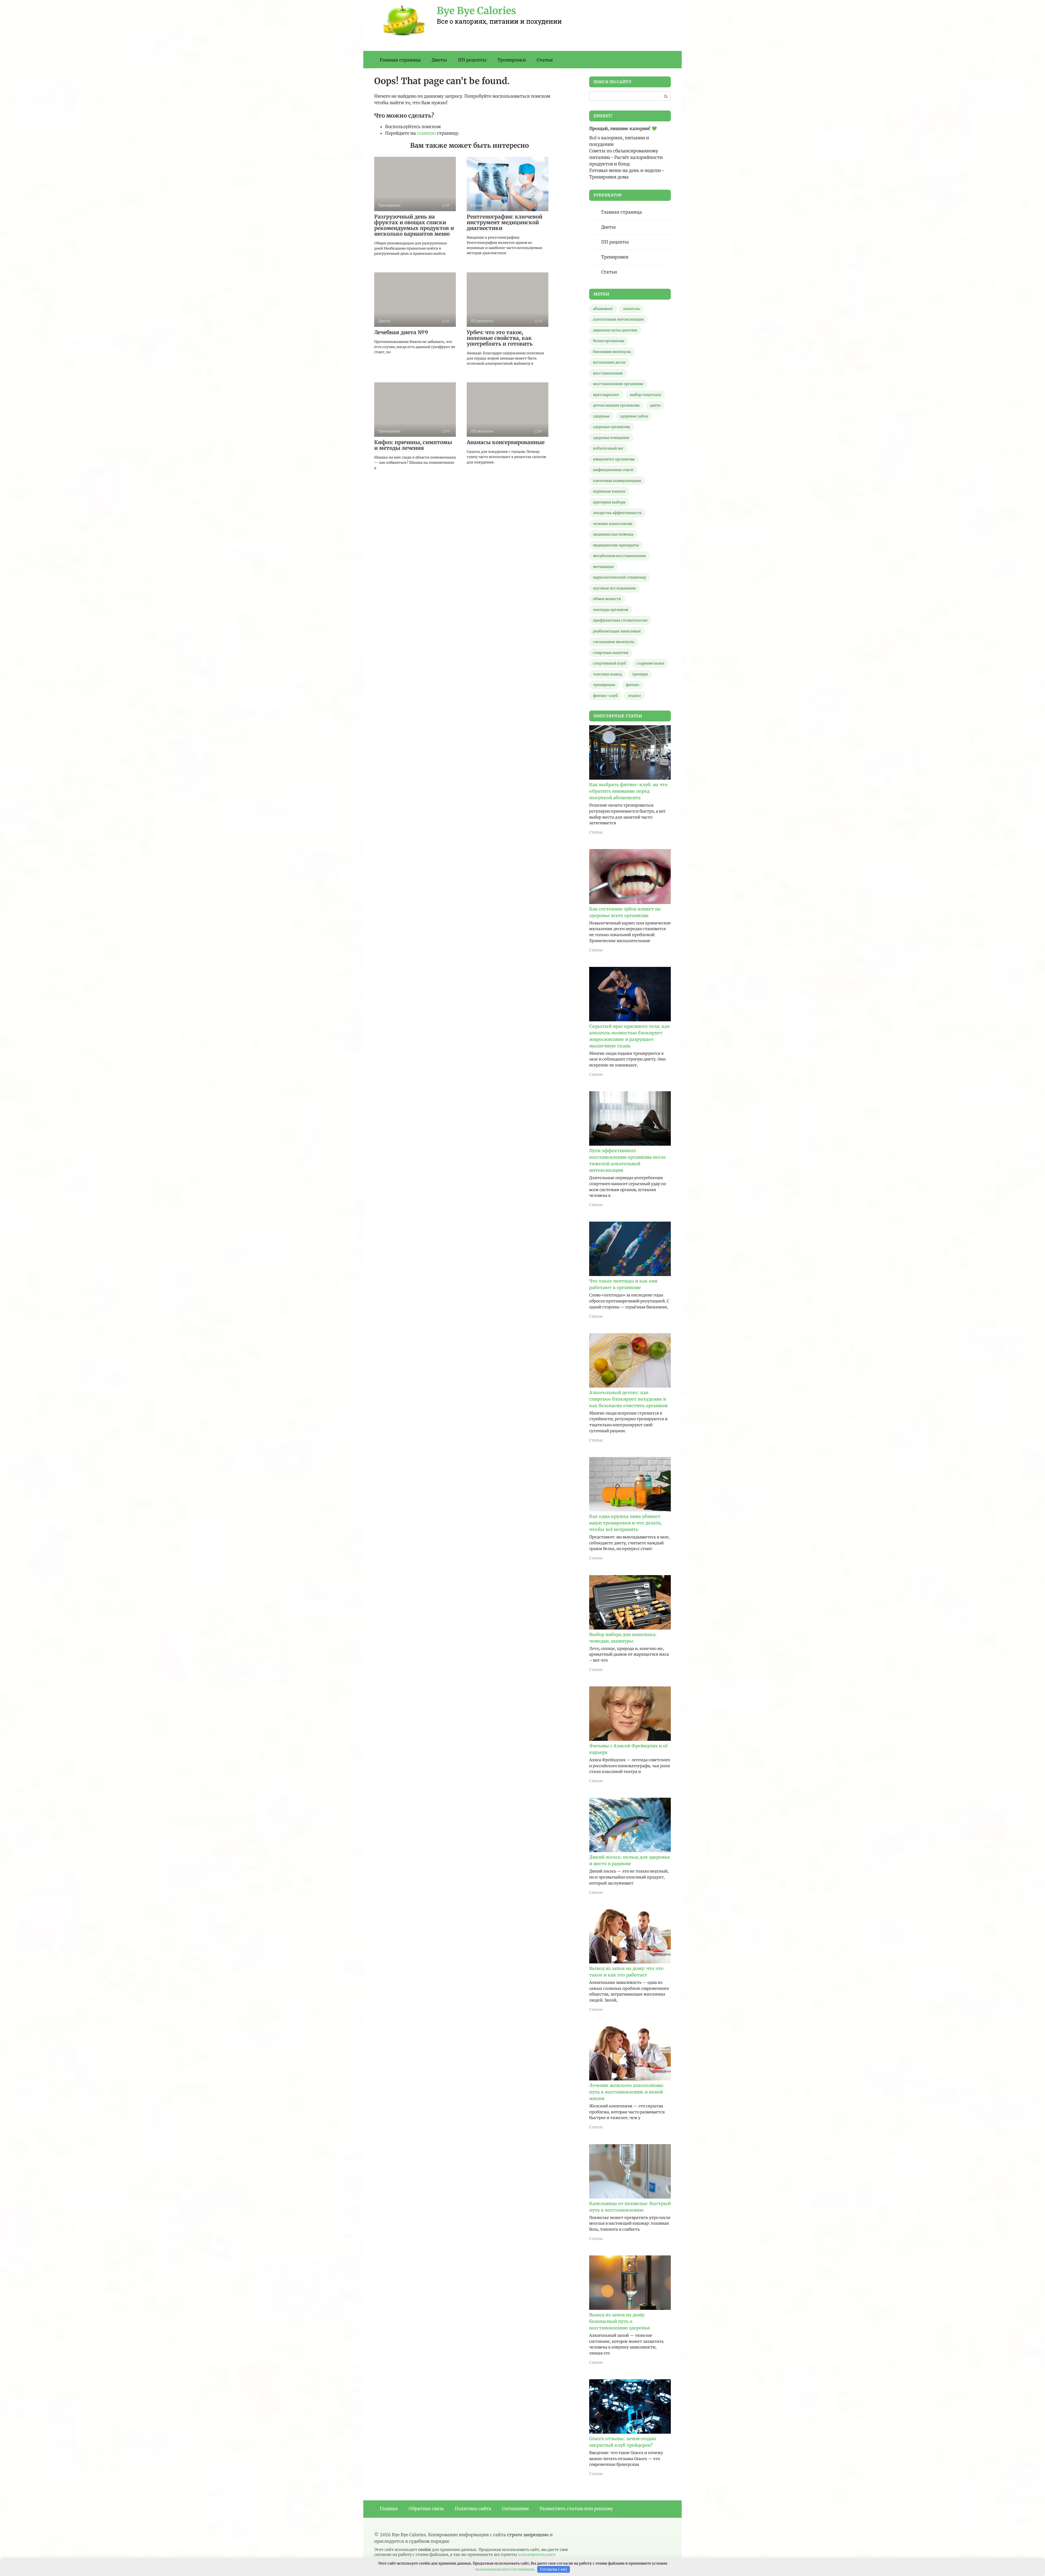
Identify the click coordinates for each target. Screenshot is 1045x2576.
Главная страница (400, 60)
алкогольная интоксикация (618, 319)
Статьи (545, 60)
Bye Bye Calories (477, 11)
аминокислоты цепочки (615, 330)
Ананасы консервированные (506, 442)
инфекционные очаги (613, 470)
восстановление (608, 373)
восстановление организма (618, 384)
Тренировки (512, 60)
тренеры (640, 674)
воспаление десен (609, 362)
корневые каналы (609, 491)
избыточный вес (608, 448)
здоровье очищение (611, 438)
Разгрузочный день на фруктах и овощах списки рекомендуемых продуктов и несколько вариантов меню (414, 225)
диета (655, 405)
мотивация (603, 567)
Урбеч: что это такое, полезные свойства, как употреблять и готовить (500, 338)
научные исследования (614, 588)
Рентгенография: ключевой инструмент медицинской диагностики (505, 222)
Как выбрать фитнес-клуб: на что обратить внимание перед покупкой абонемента (628, 791)
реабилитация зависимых (617, 631)
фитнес (633, 685)
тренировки (604, 685)
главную (426, 133)
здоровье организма (611, 427)
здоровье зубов (634, 416)
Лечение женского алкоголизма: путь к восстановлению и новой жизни (627, 2092)
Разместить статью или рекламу (576, 2509)
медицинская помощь (613, 534)
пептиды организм (611, 610)
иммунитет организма (614, 459)
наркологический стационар (620, 577)
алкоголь (631, 309)
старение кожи (650, 663)
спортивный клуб (609, 663)
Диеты (439, 60)
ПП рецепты (472, 60)
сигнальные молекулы (614, 642)
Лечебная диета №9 (401, 332)
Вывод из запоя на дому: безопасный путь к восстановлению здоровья (620, 2321)
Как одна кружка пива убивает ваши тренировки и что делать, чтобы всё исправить (626, 1523)
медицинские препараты (616, 545)
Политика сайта (473, 2509)
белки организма (609, 341)
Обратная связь (426, 2509)
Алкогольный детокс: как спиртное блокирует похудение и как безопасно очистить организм (628, 1399)
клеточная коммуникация (617, 481)
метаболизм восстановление (620, 556)
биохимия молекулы (612, 352)
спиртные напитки (611, 653)
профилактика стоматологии (620, 620)
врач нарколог (606, 395)
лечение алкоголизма (613, 524)
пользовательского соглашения (505, 2569)
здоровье (601, 416)
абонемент (603, 309)
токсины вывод (607, 674)
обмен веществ (607, 599)
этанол (634, 696)
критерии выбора (609, 502)
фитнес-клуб (605, 696)
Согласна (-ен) (554, 2569)
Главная (389, 2509)
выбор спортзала (645, 395)
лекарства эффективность (617, 513)
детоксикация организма (616, 405)
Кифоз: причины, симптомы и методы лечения (413, 445)
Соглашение (515, 2509)
